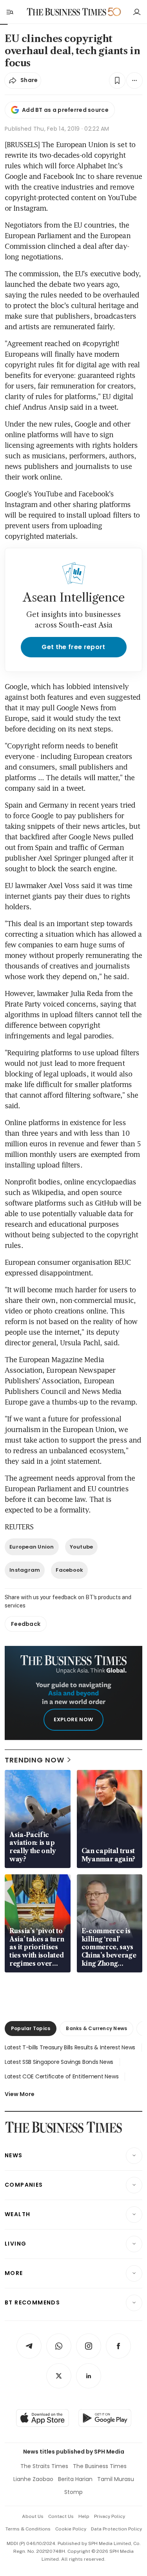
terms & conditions (28, 2529)
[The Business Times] (66, 12)
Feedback (26, 1624)
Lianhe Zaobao (33, 2479)
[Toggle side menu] (9, 12)
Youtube (82, 1547)
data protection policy (116, 2529)
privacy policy (110, 2516)
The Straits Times (44, 2466)
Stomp (73, 2492)
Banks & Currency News (96, 2028)
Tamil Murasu (116, 2479)
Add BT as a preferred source (65, 110)
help (84, 2516)
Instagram (25, 1570)
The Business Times (100, 2466)
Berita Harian (75, 2479)
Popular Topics (31, 2028)
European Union (32, 1547)
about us (33, 2516)
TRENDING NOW (34, 1760)
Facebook (69, 1570)
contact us (61, 2516)
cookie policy (71, 2529)
